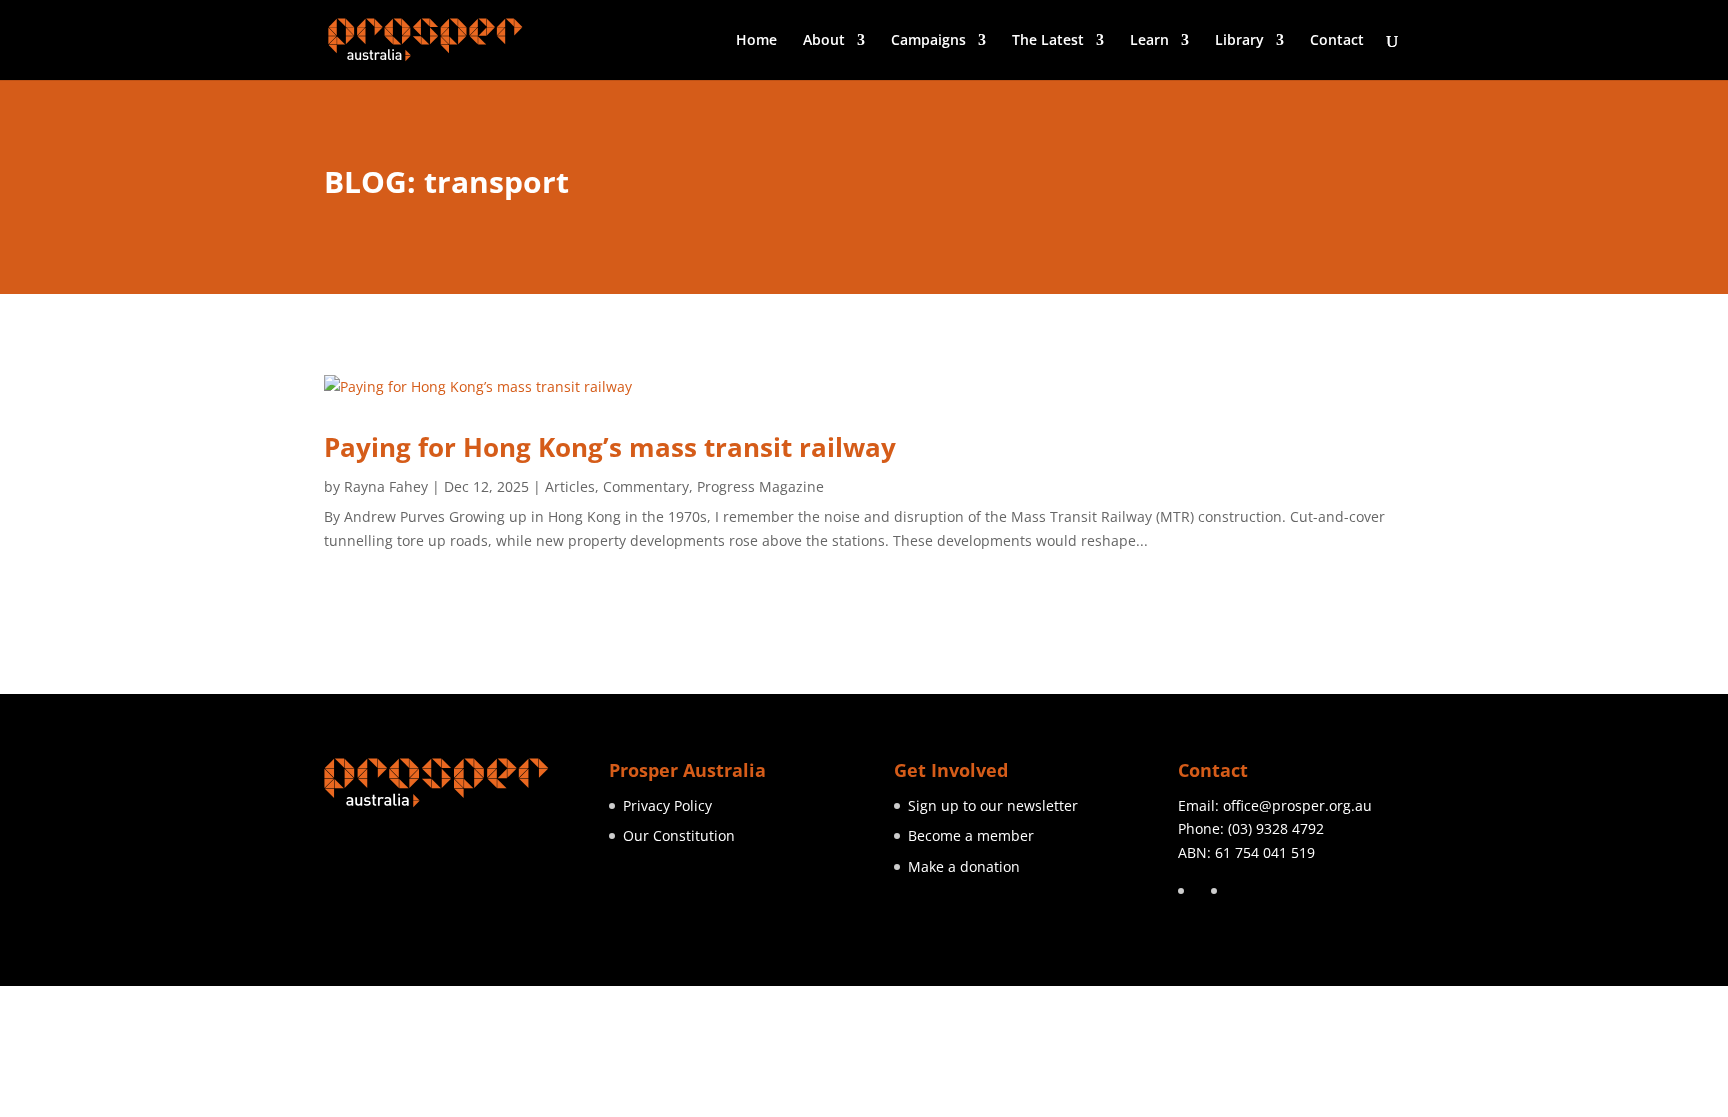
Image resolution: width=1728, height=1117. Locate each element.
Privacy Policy (667, 805)
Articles (570, 486)
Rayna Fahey (386, 486)
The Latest (1048, 41)
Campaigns (928, 41)
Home (756, 41)
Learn (1149, 41)
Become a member (971, 835)
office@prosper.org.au (1297, 805)
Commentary (646, 486)
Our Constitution (679, 835)
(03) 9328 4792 (1276, 828)
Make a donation (964, 866)
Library (1239, 41)
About (824, 41)
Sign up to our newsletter (993, 805)
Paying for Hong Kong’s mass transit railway (610, 447)
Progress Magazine (760, 486)
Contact (1337, 41)
